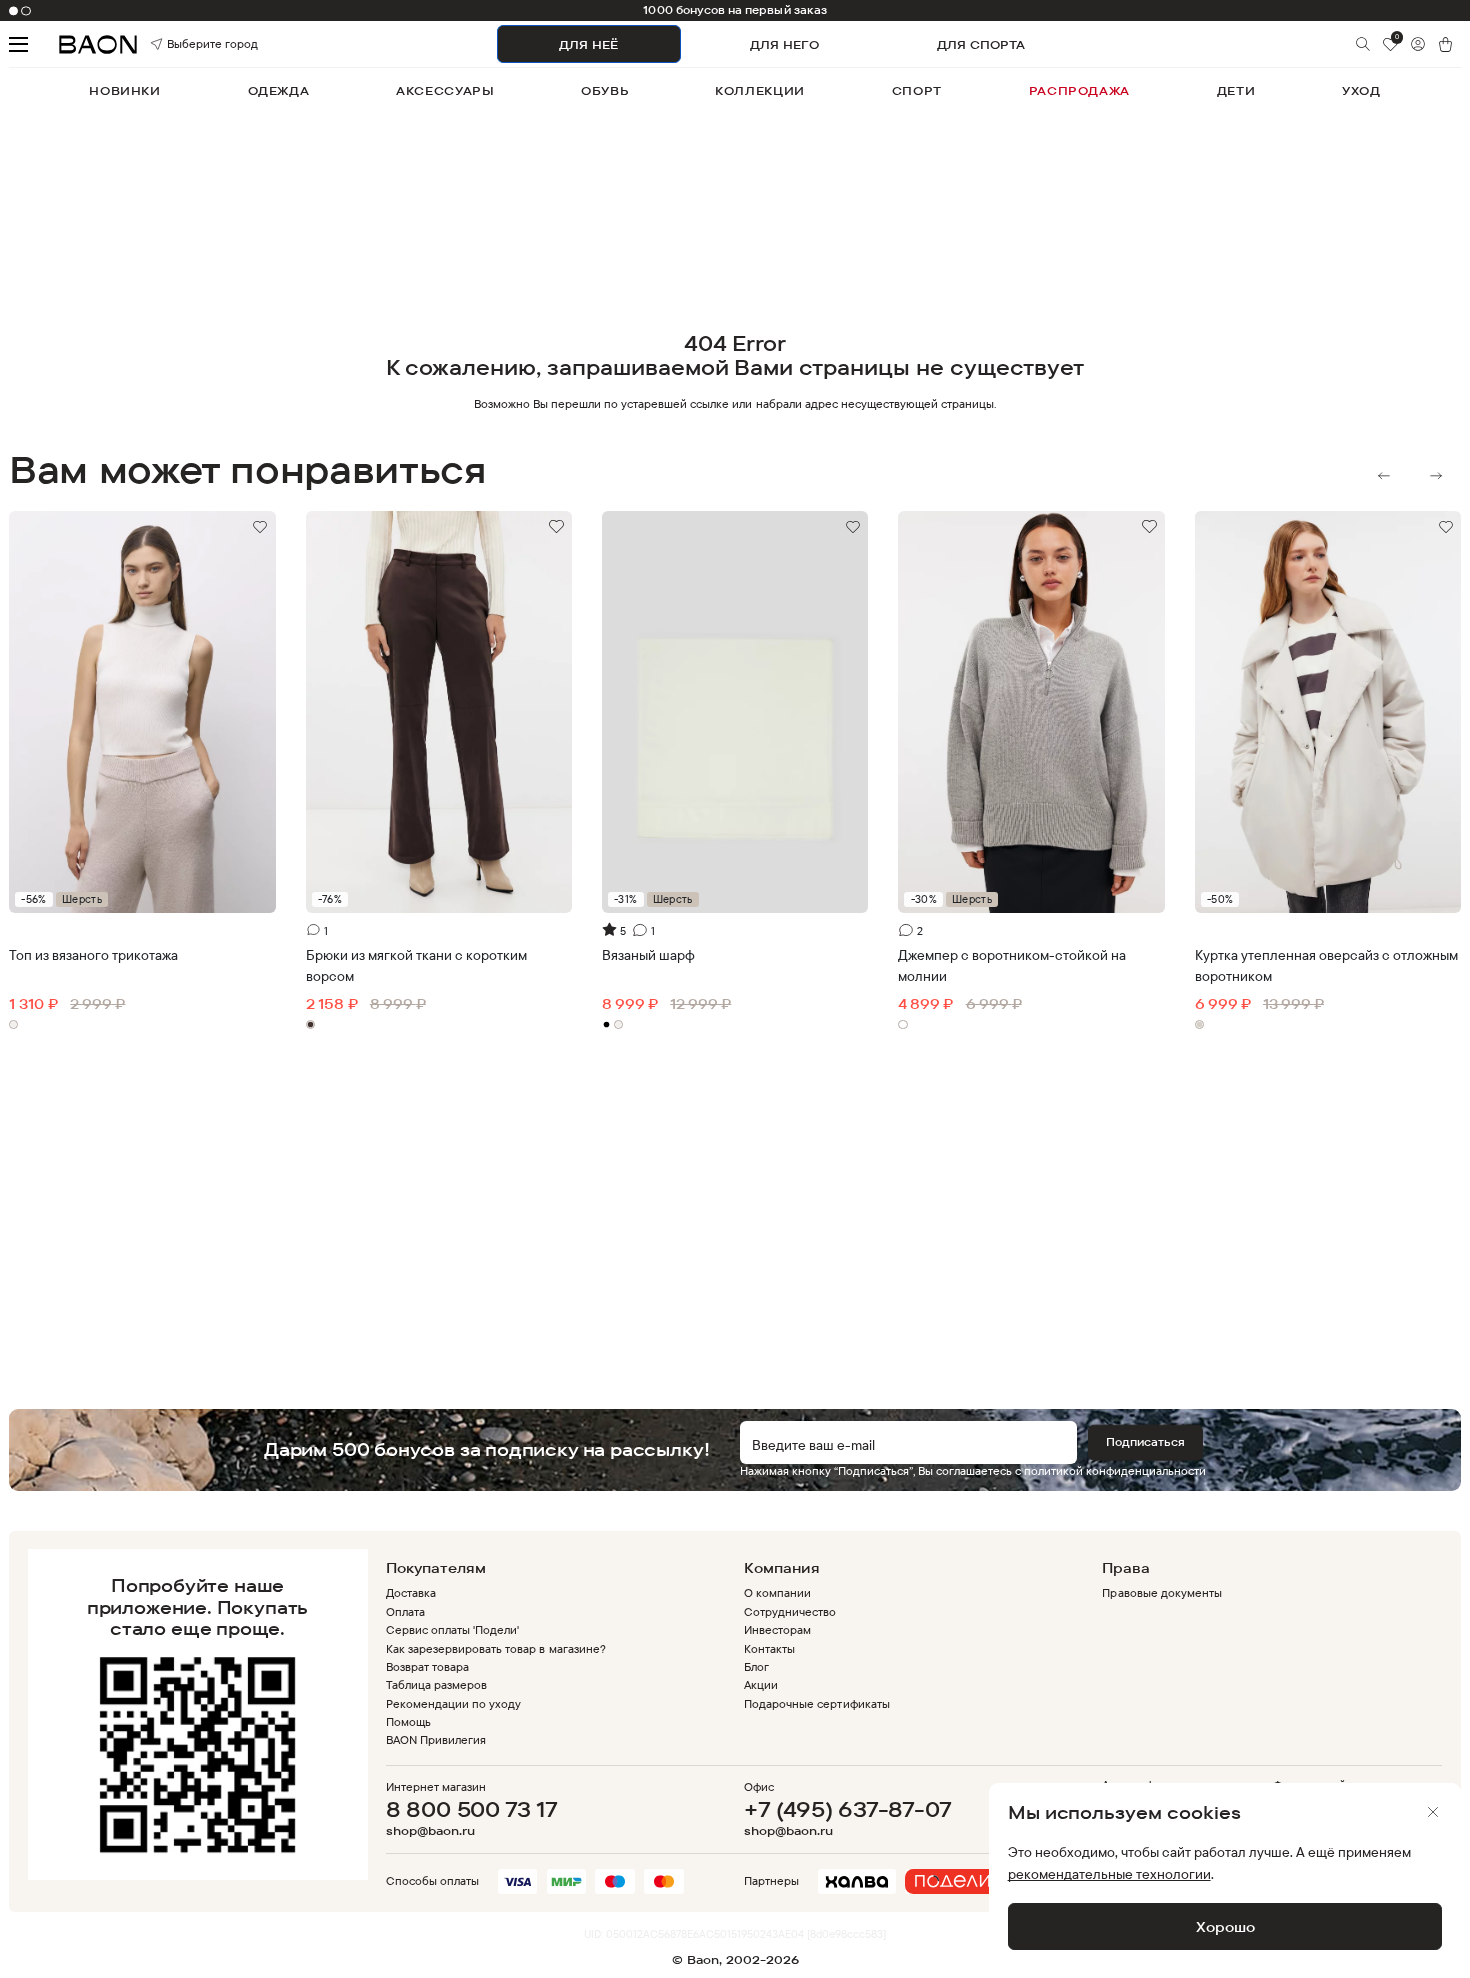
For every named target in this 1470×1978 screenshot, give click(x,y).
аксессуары (445, 90)
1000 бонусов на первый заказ (735, 10)
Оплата (405, 1611)
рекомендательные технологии (1109, 1873)
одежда (279, 90)
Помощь (408, 1721)
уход (1361, 90)
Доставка (411, 1592)
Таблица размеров (436, 1684)
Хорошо (1225, 1926)
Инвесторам (777, 1629)
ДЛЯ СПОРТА (981, 44)
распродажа (1079, 90)
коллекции (760, 90)
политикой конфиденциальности (1115, 1470)
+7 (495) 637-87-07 (847, 1809)
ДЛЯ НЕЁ (588, 44)
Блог (756, 1666)
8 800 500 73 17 (472, 1809)
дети (1236, 90)
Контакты (769, 1648)
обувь (604, 90)
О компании (777, 1592)
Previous (1384, 476)
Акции (761, 1684)
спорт (917, 90)
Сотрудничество (790, 1611)
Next (1436, 476)
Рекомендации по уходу (454, 1703)
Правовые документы (1161, 1592)
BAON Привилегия (436, 1739)
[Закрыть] (1433, 1812)
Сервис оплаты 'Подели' (453, 1629)
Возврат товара (427, 1666)
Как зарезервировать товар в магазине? (496, 1648)
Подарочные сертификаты (817, 1703)
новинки (124, 90)
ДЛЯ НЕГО (784, 44)
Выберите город (188, 44)
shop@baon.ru (430, 1831)
